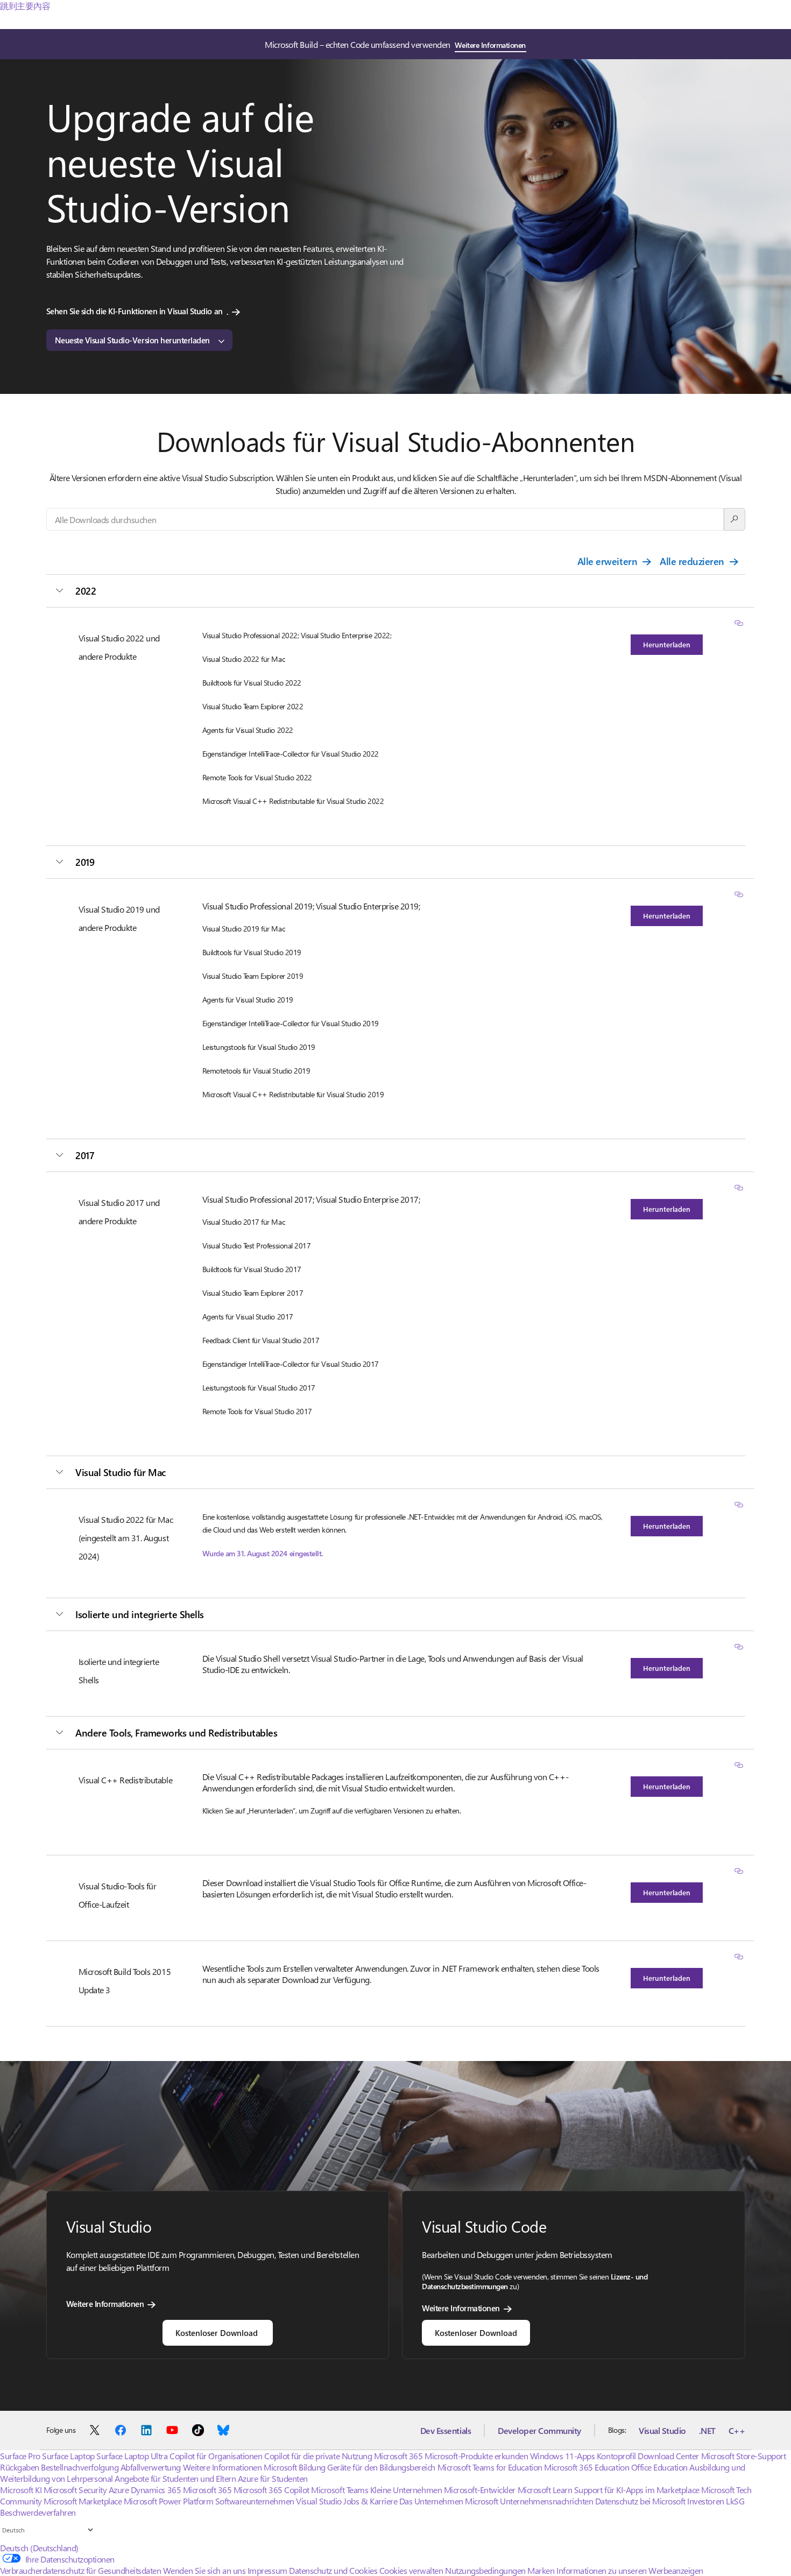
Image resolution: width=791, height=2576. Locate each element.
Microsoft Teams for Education (490, 2467)
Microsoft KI (21, 2490)
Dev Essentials (446, 2430)
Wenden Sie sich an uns (204, 2570)
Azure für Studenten (273, 2478)
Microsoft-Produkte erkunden (476, 2456)
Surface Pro (20, 2456)
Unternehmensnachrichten (546, 2501)
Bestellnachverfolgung (80, 2467)
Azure (119, 2490)
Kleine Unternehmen (406, 2490)
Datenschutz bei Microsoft (640, 2501)
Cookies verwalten (411, 2570)
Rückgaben (20, 2467)
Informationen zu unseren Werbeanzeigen (630, 2570)
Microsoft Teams (340, 2490)
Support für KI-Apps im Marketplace (637, 2490)
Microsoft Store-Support (744, 2456)
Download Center (668, 2456)
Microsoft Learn (545, 2490)
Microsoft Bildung (295, 2467)
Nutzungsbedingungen (485, 2570)
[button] (739, 624)
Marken (541, 2570)
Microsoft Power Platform (168, 2501)
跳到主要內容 (25, 6)
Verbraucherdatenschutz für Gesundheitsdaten (80, 2570)
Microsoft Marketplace (83, 2501)
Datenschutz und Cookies (333, 2570)
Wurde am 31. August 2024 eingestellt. (263, 1553)
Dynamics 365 (156, 2490)
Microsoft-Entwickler (480, 2490)
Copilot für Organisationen (216, 2456)
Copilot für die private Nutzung (318, 2456)
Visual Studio (662, 2430)
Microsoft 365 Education (587, 2467)
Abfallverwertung (151, 2467)
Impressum (267, 2570)
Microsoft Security (75, 2490)
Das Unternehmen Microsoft (449, 2501)
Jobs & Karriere (370, 2501)
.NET (707, 2430)
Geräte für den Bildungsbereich (381, 2467)
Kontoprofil (616, 2456)
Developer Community (539, 2430)
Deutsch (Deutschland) (39, 2548)
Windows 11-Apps (563, 2456)
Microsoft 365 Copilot (271, 2490)
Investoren (705, 2501)
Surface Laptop (68, 2456)
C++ (737, 2430)
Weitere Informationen (490, 45)
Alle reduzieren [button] (692, 561)
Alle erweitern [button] (607, 561)
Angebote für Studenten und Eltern (175, 2478)
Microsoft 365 (398, 2456)
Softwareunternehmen (255, 2501)
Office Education (659, 2467)
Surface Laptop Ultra (132, 2456)
